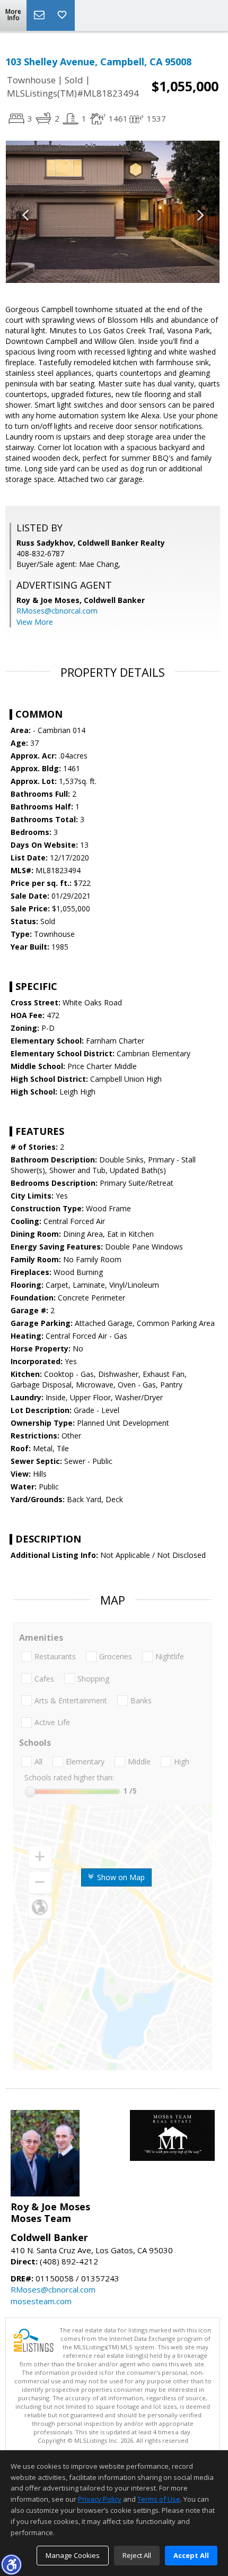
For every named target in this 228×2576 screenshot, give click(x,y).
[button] (11, 2564)
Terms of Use (159, 2499)
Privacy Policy (100, 2499)
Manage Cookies (73, 2555)
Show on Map (120, 1877)
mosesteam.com (41, 2301)
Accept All (191, 2555)
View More (35, 622)
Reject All (137, 2555)
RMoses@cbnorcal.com (57, 611)
